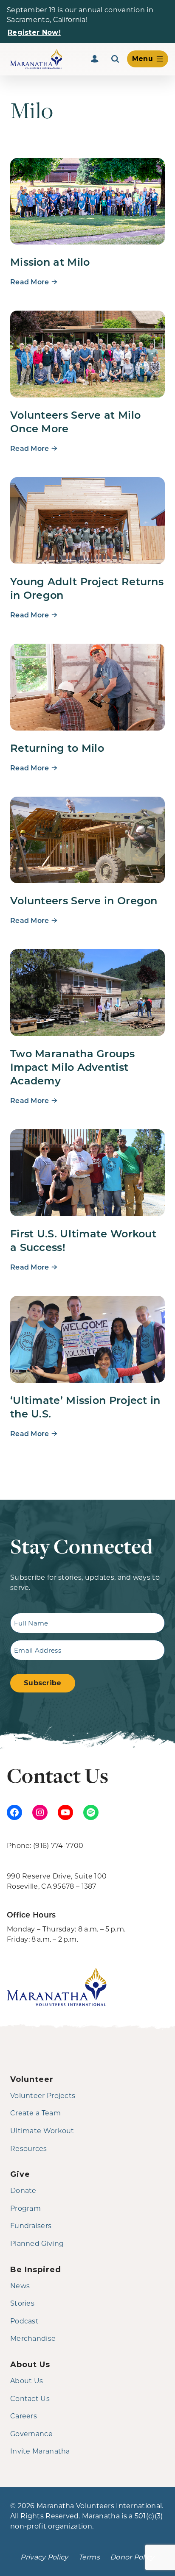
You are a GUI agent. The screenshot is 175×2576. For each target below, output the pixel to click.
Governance (31, 2433)
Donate (23, 2190)
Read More (30, 282)
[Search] (115, 59)
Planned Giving (37, 2243)
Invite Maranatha (40, 2451)
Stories (22, 2303)
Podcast (24, 2321)
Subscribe (43, 1683)
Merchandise (33, 2338)
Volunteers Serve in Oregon (84, 900)
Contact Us (30, 2398)
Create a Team (35, 2113)
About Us (27, 2380)
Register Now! (34, 32)
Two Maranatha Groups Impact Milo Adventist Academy (72, 1067)
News (20, 2286)
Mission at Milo (50, 261)
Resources (29, 2148)
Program (25, 2208)
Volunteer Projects (43, 2095)
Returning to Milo (57, 748)
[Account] (95, 59)
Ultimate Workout (42, 2130)
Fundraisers (31, 2225)
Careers (24, 2416)
